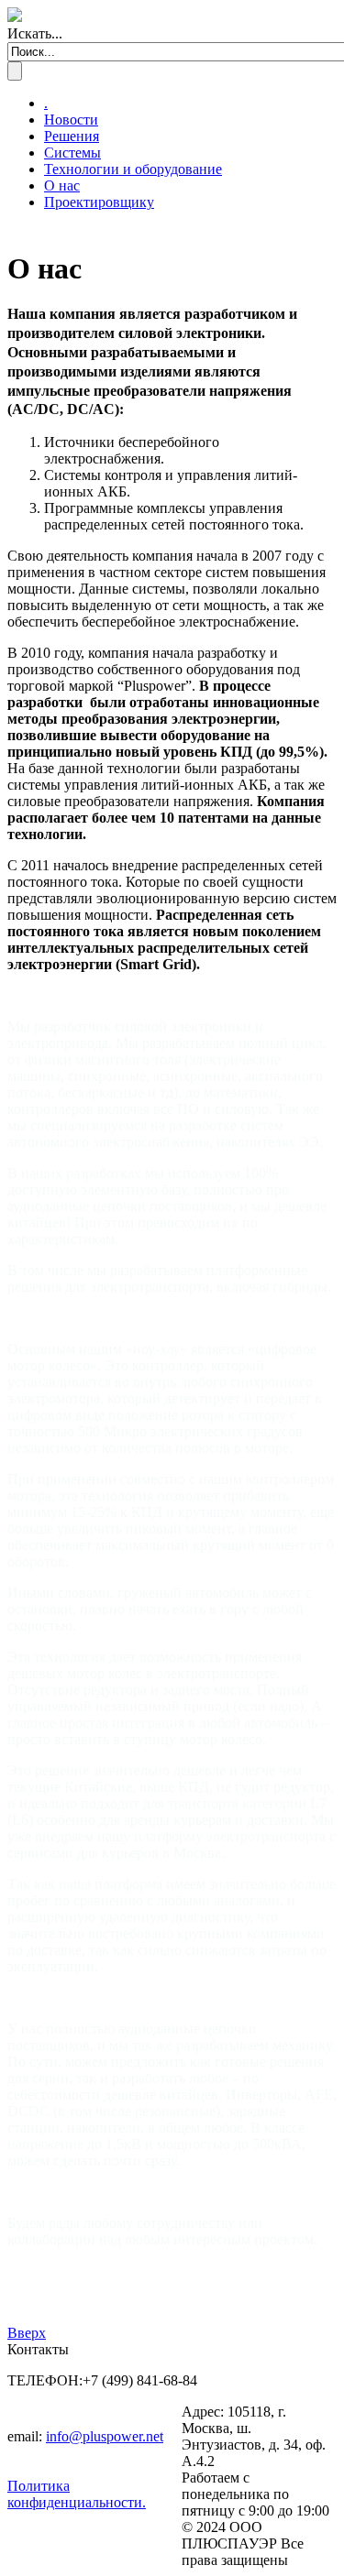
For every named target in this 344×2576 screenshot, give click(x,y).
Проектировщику (99, 202)
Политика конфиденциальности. (77, 2494)
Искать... (35, 33)
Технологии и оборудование (133, 169)
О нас (62, 186)
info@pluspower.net (105, 2436)
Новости (71, 120)
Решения (72, 136)
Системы (72, 153)
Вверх (27, 2333)
